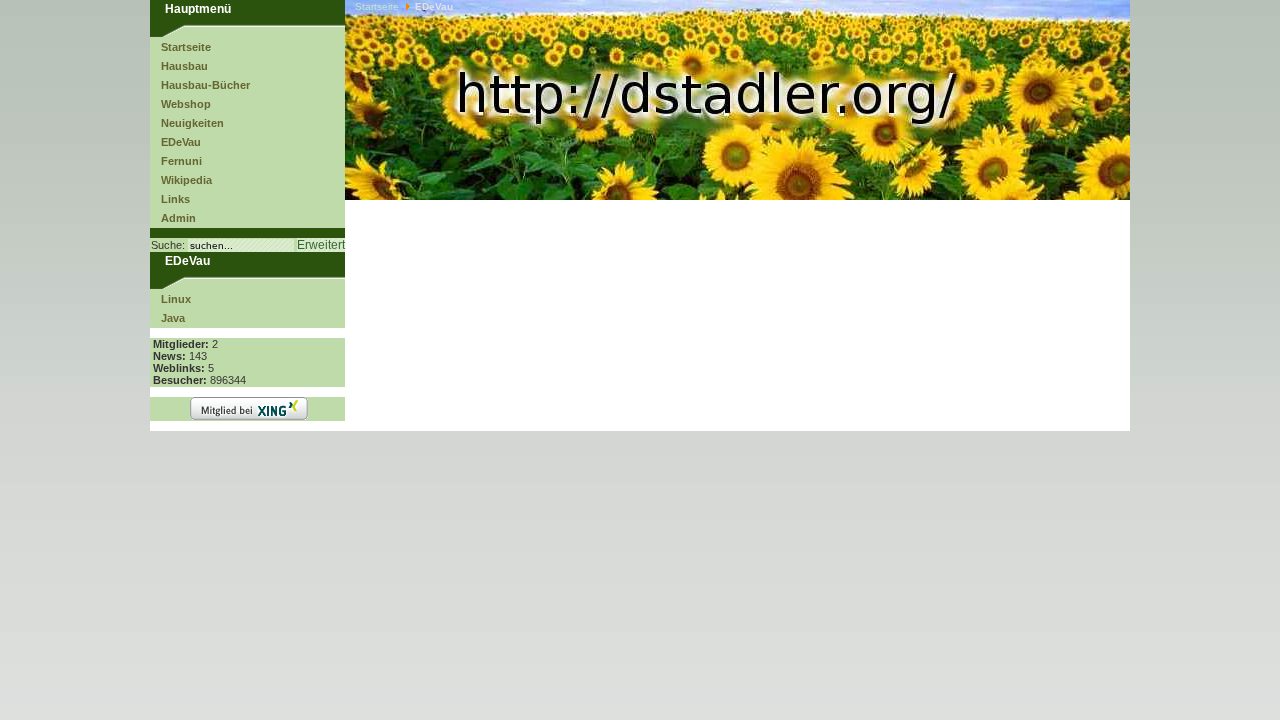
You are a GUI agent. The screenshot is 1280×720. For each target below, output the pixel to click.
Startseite (186, 47)
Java (173, 318)
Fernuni (181, 161)
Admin (178, 218)
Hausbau (184, 66)
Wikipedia (186, 180)
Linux (176, 299)
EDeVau (181, 142)
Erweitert (321, 245)
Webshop (186, 104)
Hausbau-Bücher (205, 85)
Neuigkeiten (192, 123)
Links (175, 199)
